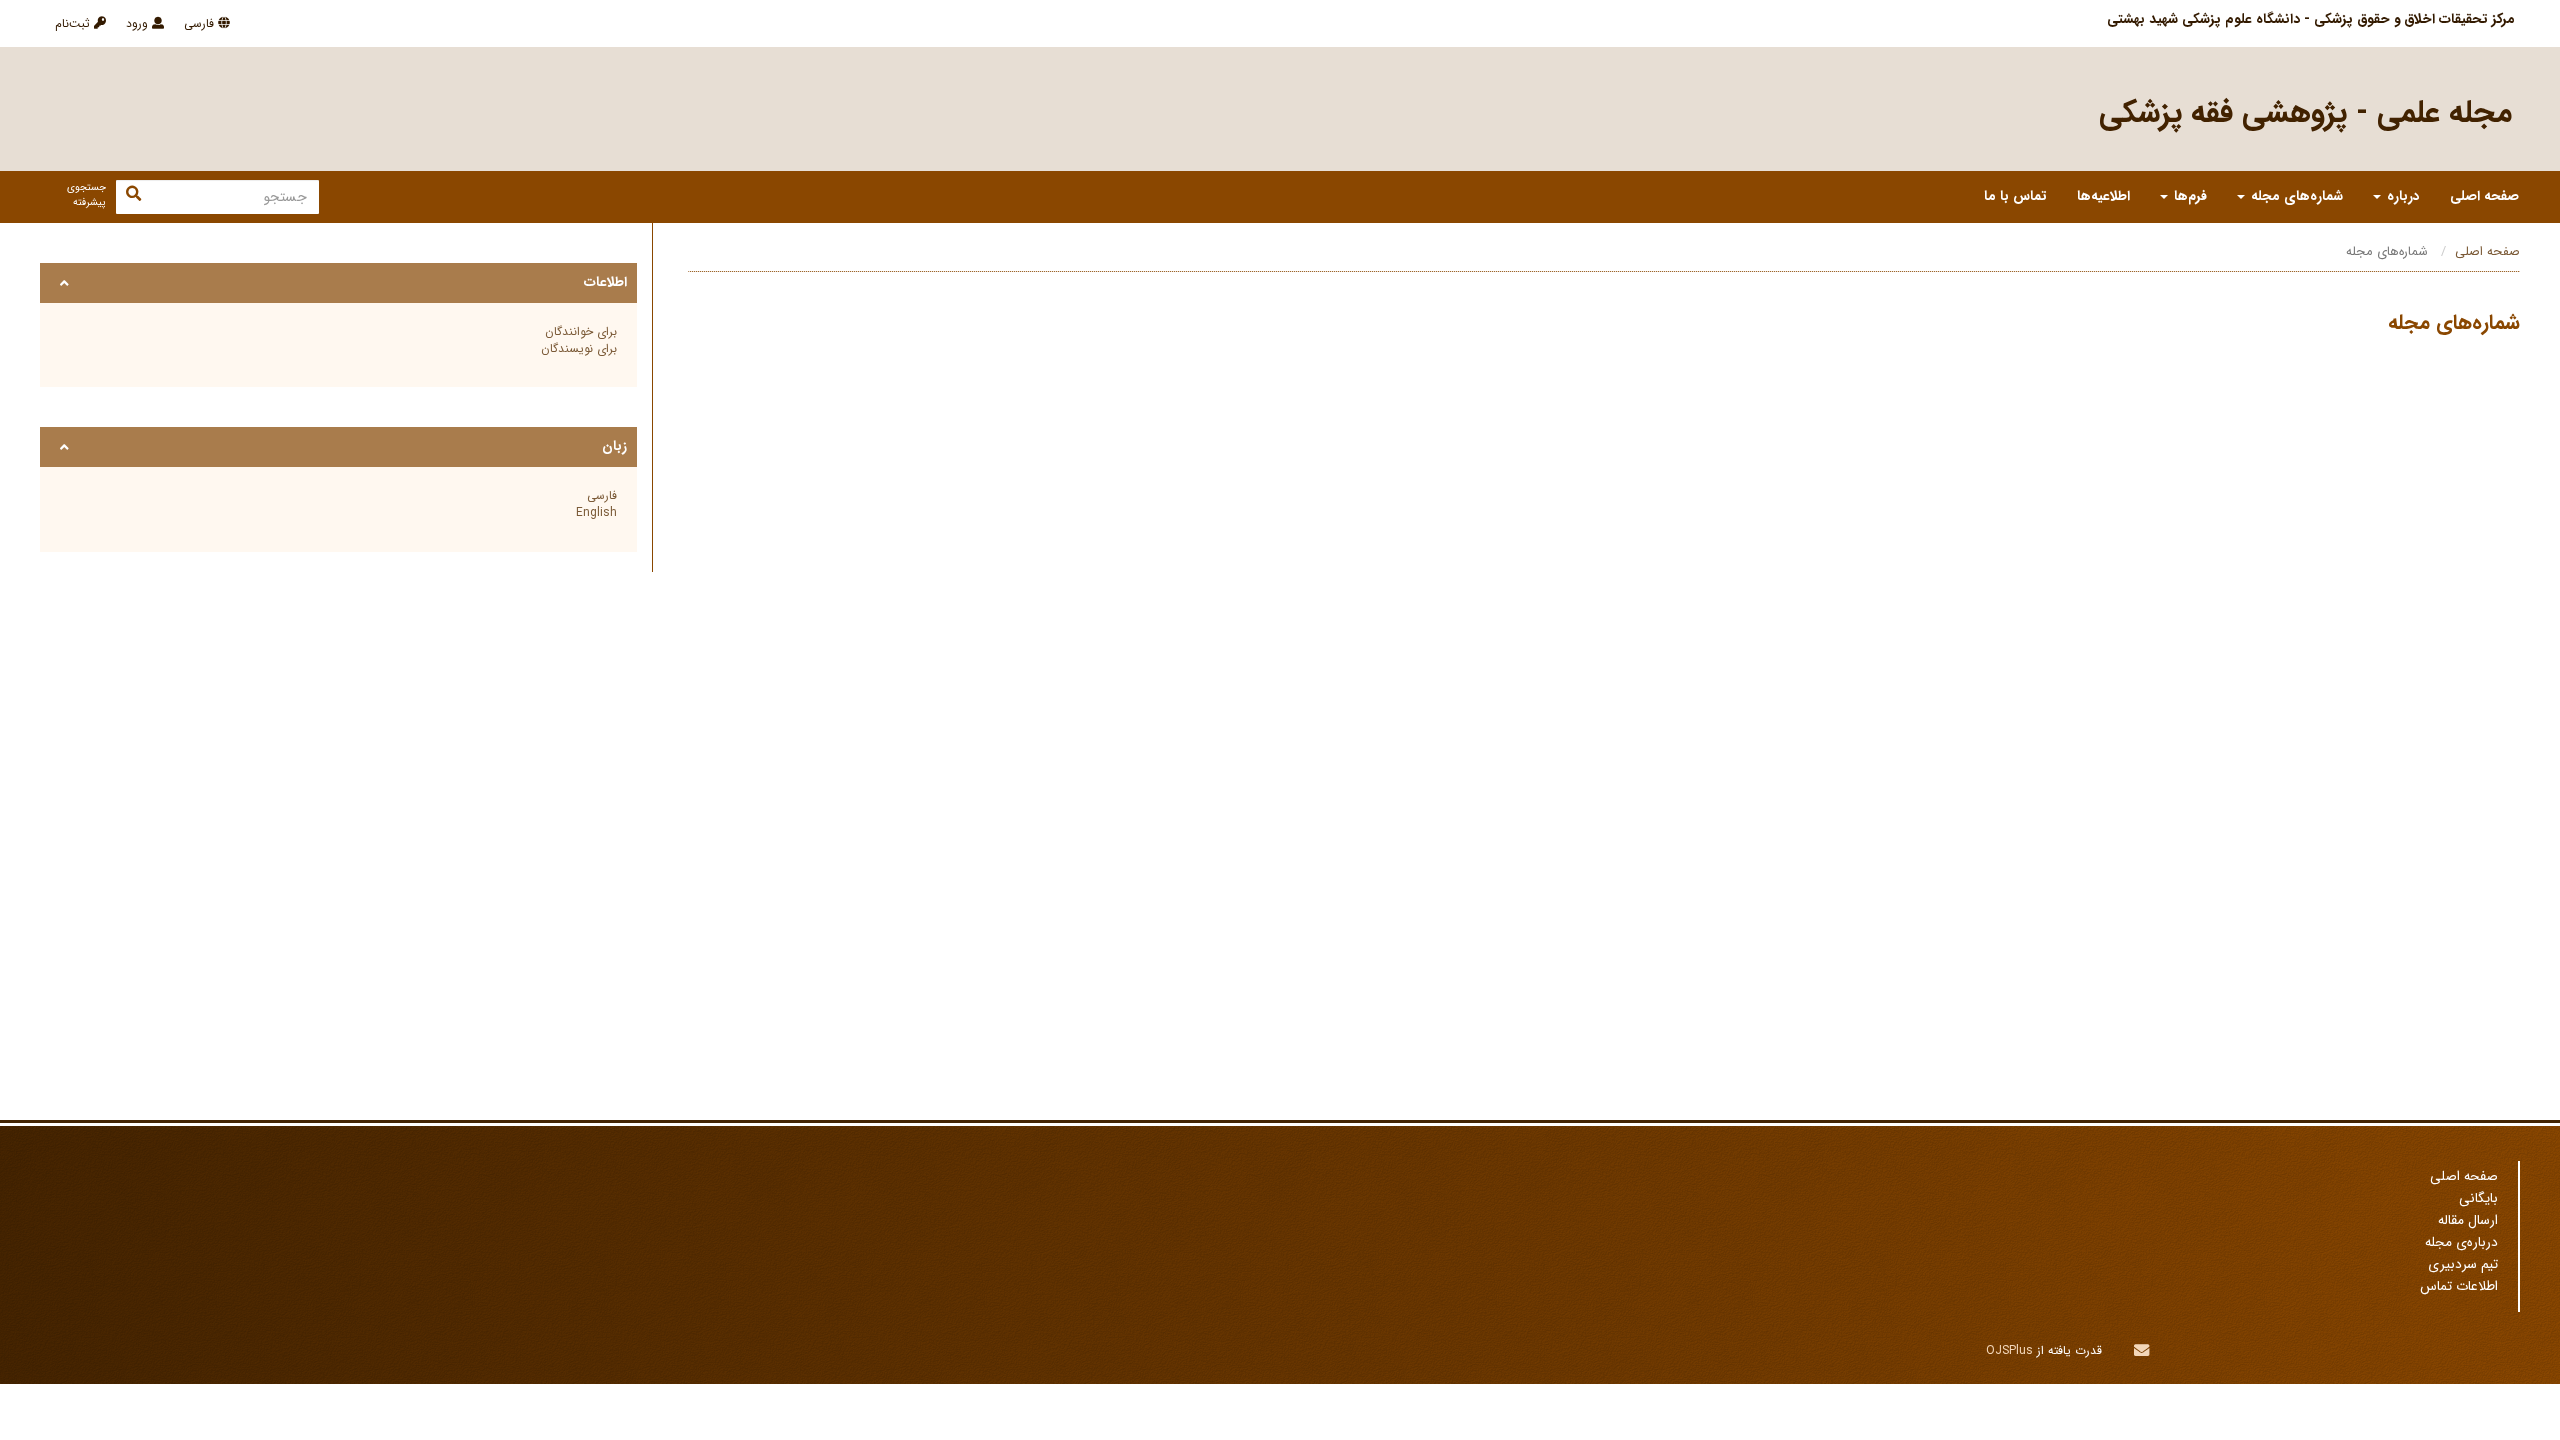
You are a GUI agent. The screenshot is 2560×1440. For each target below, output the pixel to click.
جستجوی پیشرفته (86, 194)
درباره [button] (2401, 196)
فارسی (201, 23)
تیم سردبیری (2463, 1264)
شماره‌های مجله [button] (2295, 196)
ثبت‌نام (74, 23)
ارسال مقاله (2468, 1220)
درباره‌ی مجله (2461, 1242)
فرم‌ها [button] (2188, 196)
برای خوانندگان (581, 331)
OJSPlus (2009, 1350)
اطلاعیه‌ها (2103, 196)
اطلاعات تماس (2459, 1286)
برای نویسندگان (579, 348)
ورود (139, 23)
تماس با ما (2015, 196)
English (596, 512)
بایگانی (2478, 1198)
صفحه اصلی (2484, 196)
